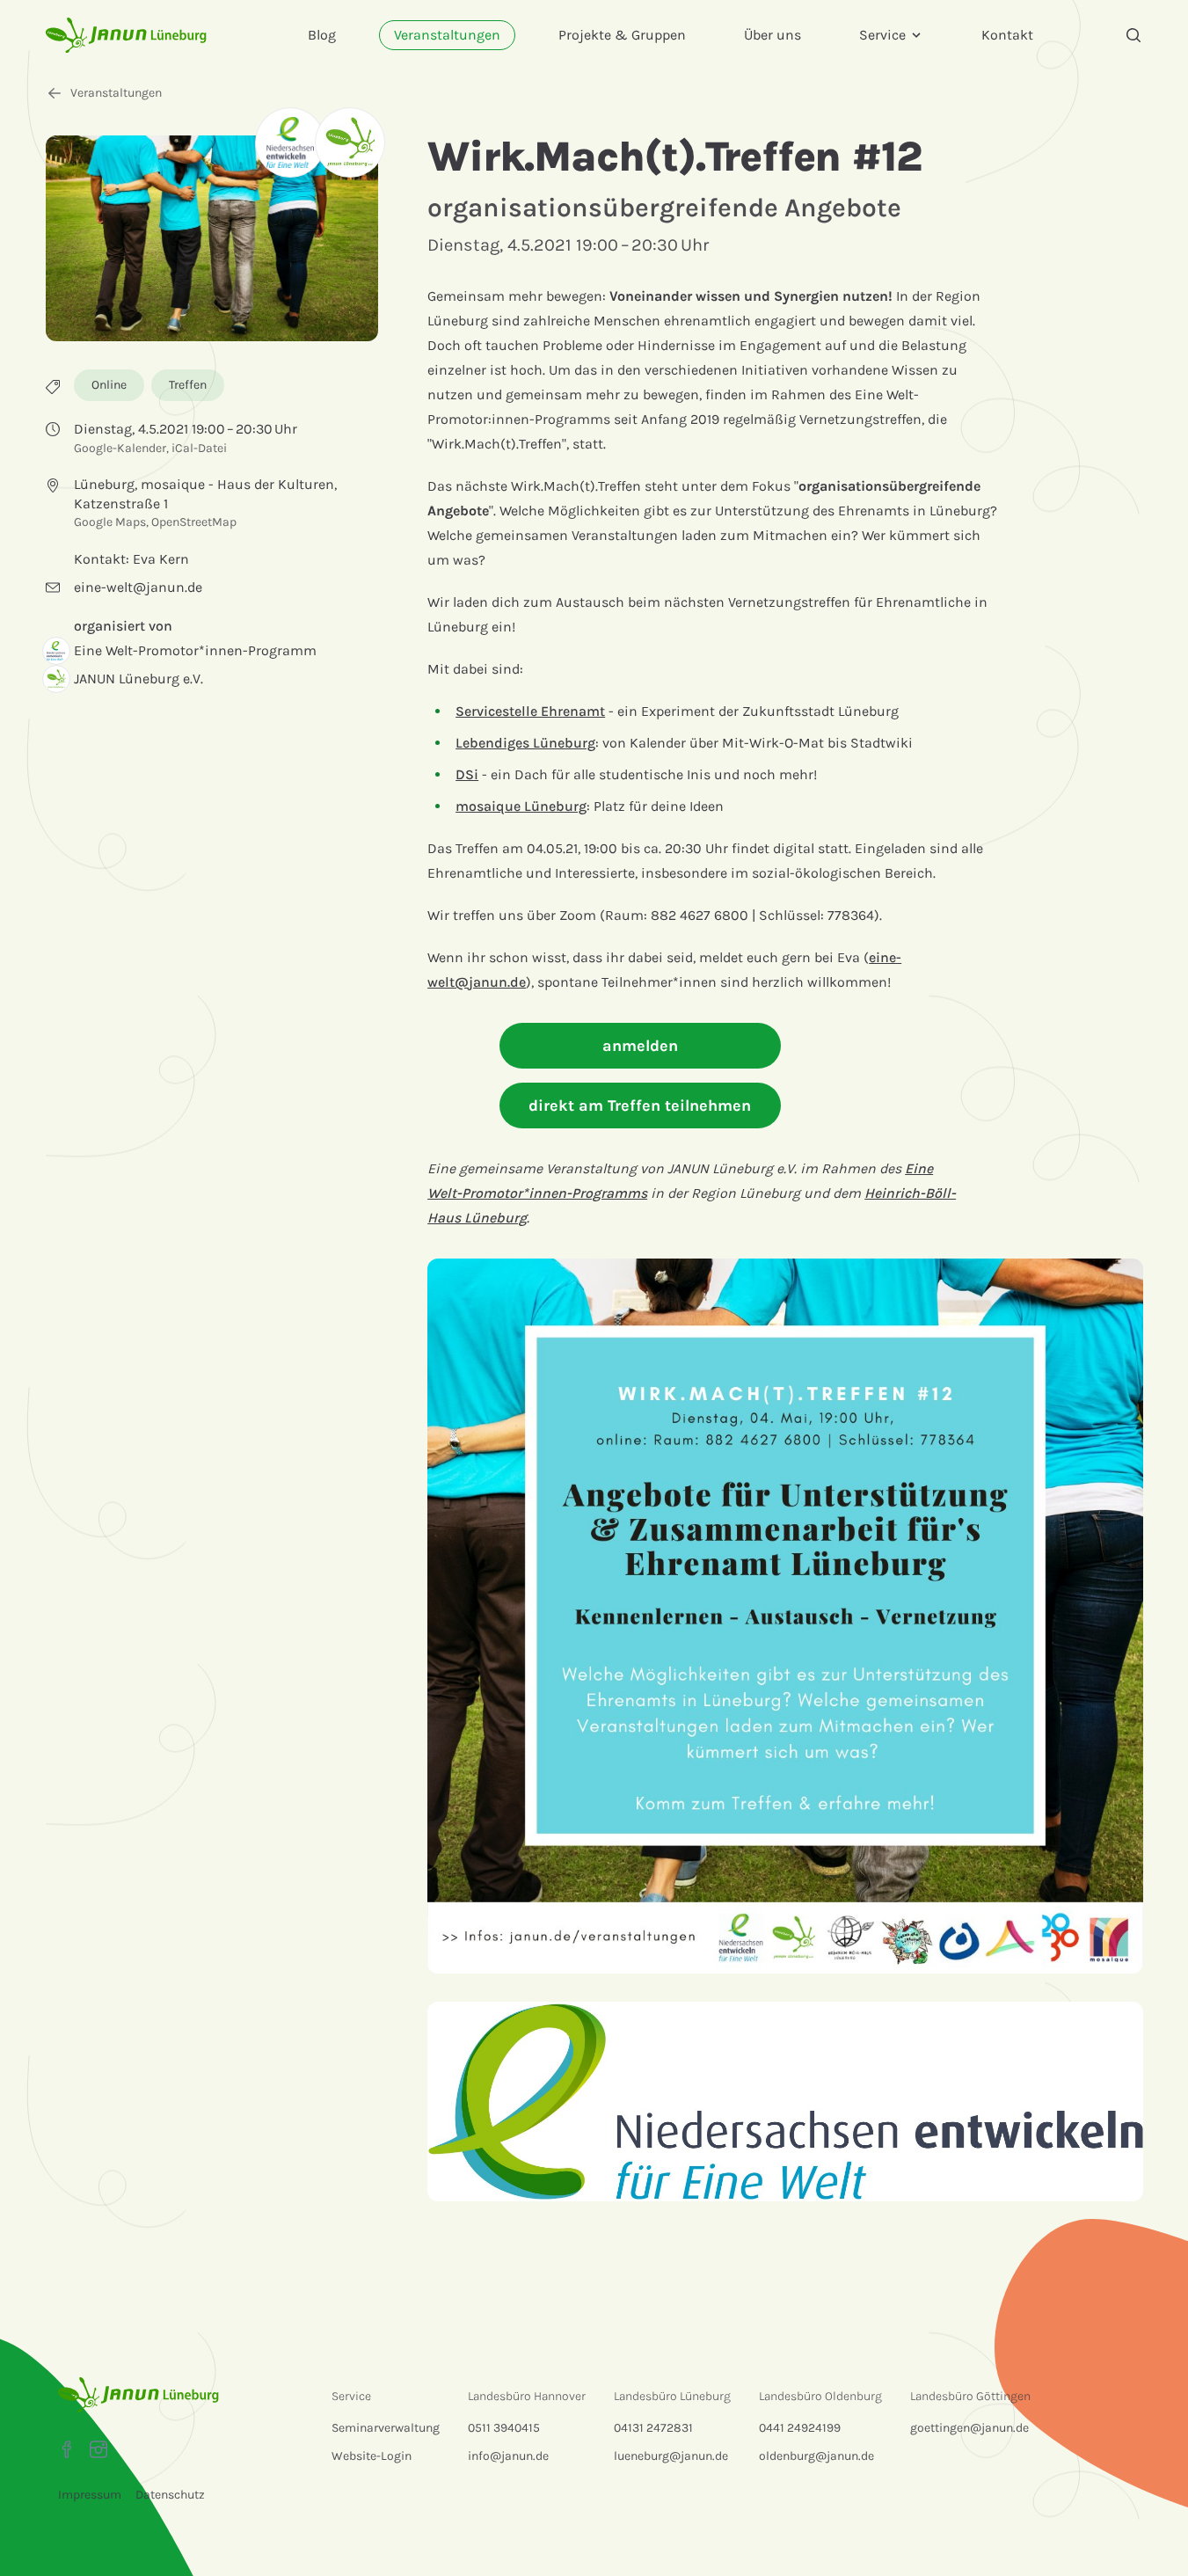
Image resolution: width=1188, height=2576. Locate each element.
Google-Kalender (120, 448)
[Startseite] (126, 35)
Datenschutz (170, 2495)
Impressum (90, 2495)
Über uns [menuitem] (773, 35)
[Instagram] (98, 2449)
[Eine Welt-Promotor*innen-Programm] (290, 142)
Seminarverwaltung (386, 2428)
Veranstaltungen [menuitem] (447, 35)
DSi (467, 774)
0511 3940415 (504, 2428)
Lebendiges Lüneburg (525, 743)
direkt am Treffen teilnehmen (640, 1106)
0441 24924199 (800, 2428)
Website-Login (372, 2456)
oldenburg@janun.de (816, 2456)
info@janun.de (508, 2456)
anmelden (640, 1046)
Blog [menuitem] (322, 35)
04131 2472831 (653, 2428)
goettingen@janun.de (969, 2428)
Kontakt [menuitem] (1007, 35)
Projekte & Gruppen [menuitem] (622, 35)
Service (882, 35)
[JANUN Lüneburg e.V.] (350, 142)
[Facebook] (67, 2449)
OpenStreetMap (194, 522)
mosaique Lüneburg (521, 806)
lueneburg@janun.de (671, 2456)
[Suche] (1133, 35)
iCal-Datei (199, 448)
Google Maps (110, 522)
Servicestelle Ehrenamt (530, 711)
